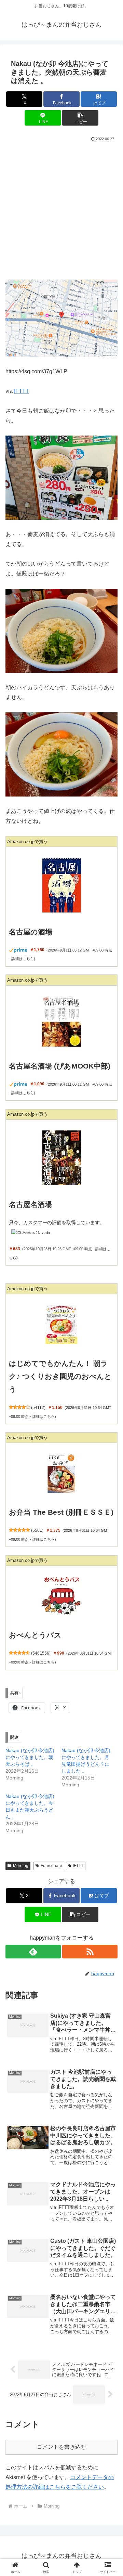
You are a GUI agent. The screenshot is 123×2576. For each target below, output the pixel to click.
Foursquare (51, 1866)
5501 (37, 1530)
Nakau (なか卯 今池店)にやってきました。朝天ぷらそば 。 (30, 1757)
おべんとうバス (35, 1635)
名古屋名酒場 (30, 1205)
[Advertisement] (61, 208)
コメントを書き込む (61, 2447)
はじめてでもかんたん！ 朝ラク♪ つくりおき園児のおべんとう (60, 1376)
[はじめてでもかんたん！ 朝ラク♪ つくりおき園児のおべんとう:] (61, 1324)
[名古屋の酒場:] (61, 885)
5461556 (41, 1653)
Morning (21, 1866)
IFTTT (22, 391)
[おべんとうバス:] (61, 1596)
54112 (38, 1408)
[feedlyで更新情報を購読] (33, 1952)
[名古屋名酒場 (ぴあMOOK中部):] (61, 1021)
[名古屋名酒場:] (61, 1158)
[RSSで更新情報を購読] (90, 1952)
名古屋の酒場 (31, 932)
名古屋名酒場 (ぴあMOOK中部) (60, 1066)
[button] (80, 118)
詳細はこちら (23, 959)
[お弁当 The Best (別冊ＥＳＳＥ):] (61, 1473)
